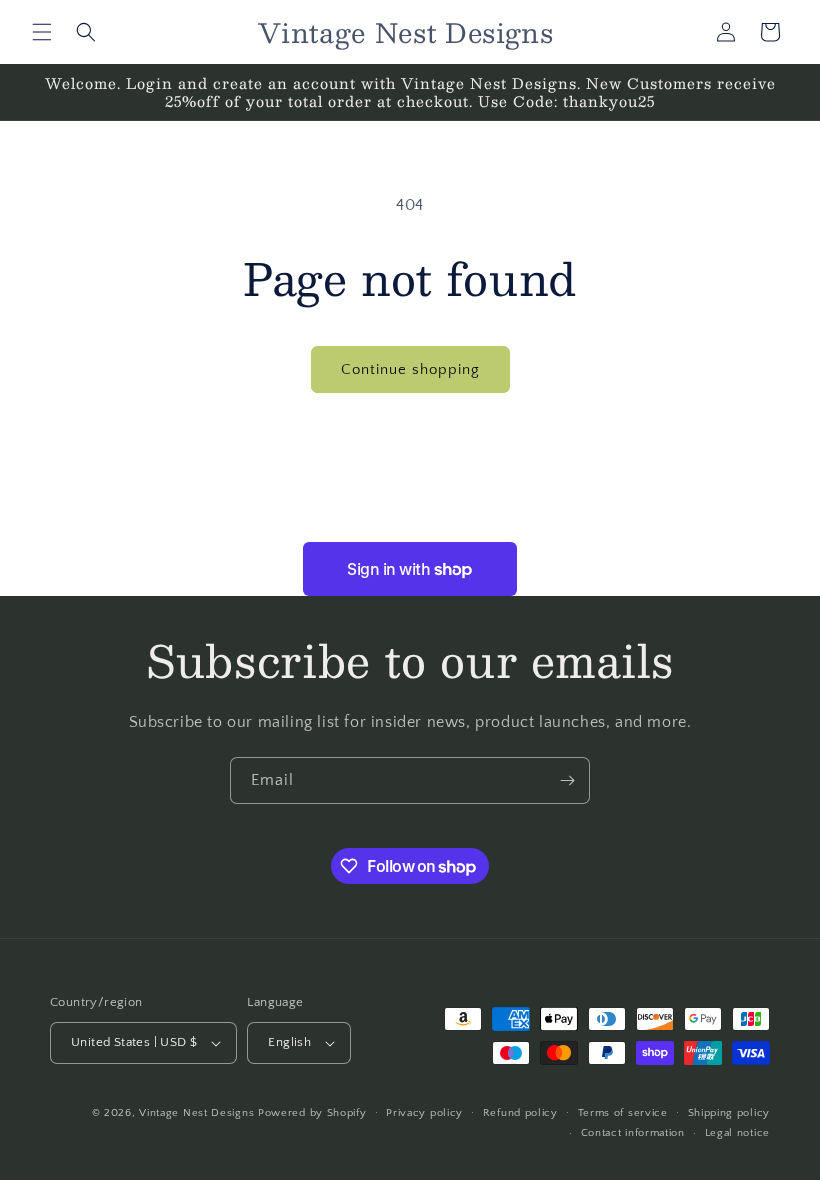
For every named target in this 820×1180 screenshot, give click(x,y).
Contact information (633, 1133)
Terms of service (623, 1113)
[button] (42, 32)
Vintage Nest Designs (196, 1113)
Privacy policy (424, 1113)
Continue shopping (410, 369)
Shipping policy (729, 1113)
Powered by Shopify (312, 1113)
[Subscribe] (567, 780)
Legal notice (737, 1133)
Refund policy (520, 1113)
